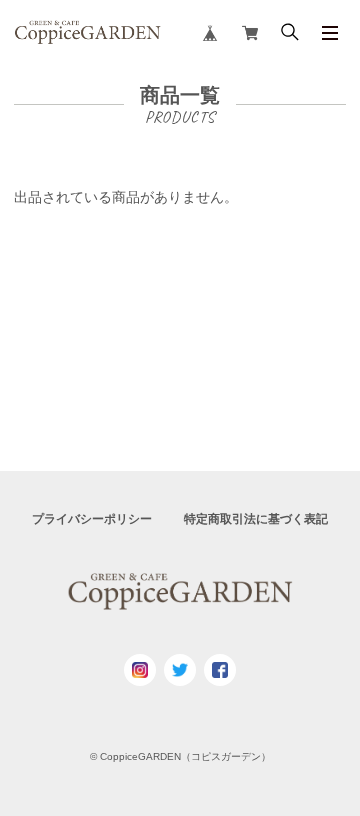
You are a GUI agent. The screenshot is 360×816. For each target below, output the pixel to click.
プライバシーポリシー (92, 519)
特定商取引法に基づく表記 (256, 519)
